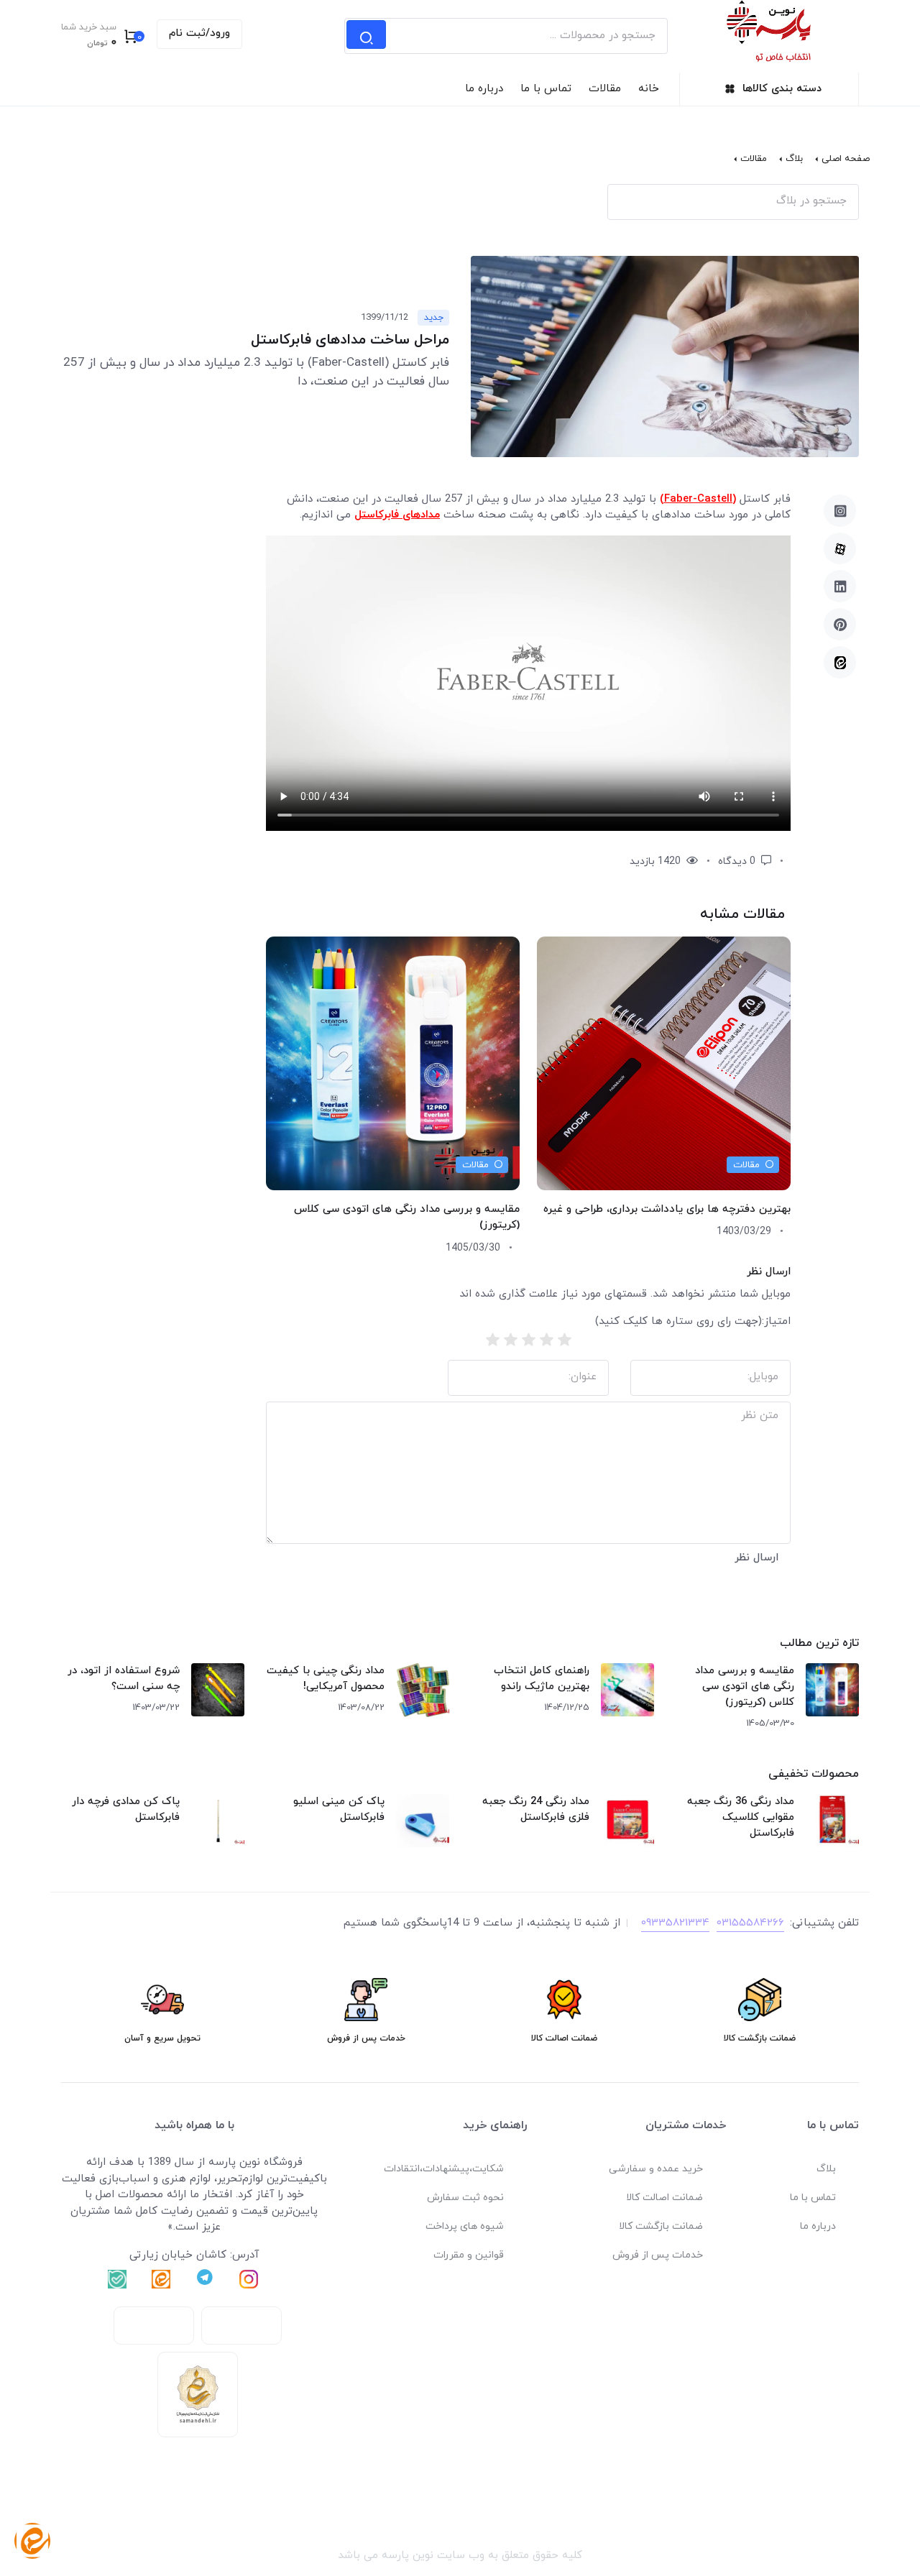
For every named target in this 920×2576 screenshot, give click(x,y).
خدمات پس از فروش (658, 2255)
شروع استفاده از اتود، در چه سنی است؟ (124, 1679)
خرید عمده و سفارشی (656, 2169)
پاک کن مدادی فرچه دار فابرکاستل (126, 1809)
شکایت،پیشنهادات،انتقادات (444, 2169)
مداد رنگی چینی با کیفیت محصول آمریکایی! (326, 1679)
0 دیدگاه (738, 861)
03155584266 (750, 1923)
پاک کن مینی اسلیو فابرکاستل (339, 1809)
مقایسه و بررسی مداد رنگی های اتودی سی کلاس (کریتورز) (745, 1687)
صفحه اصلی (846, 159)
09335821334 (675, 1923)
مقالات (605, 89)
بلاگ (794, 159)
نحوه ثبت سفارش (465, 2198)
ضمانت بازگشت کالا (661, 2226)
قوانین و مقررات (469, 2255)
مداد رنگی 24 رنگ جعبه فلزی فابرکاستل (536, 1809)
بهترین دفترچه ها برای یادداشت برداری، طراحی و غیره (667, 1209)
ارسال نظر (756, 1558)
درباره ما (484, 89)
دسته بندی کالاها (782, 89)
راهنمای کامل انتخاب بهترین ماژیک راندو (542, 1679)
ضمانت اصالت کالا (664, 2198)
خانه (649, 89)
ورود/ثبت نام (199, 33)
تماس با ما (546, 89)
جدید (434, 318)
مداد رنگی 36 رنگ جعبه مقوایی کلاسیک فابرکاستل (741, 1817)
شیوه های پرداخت (465, 2226)
